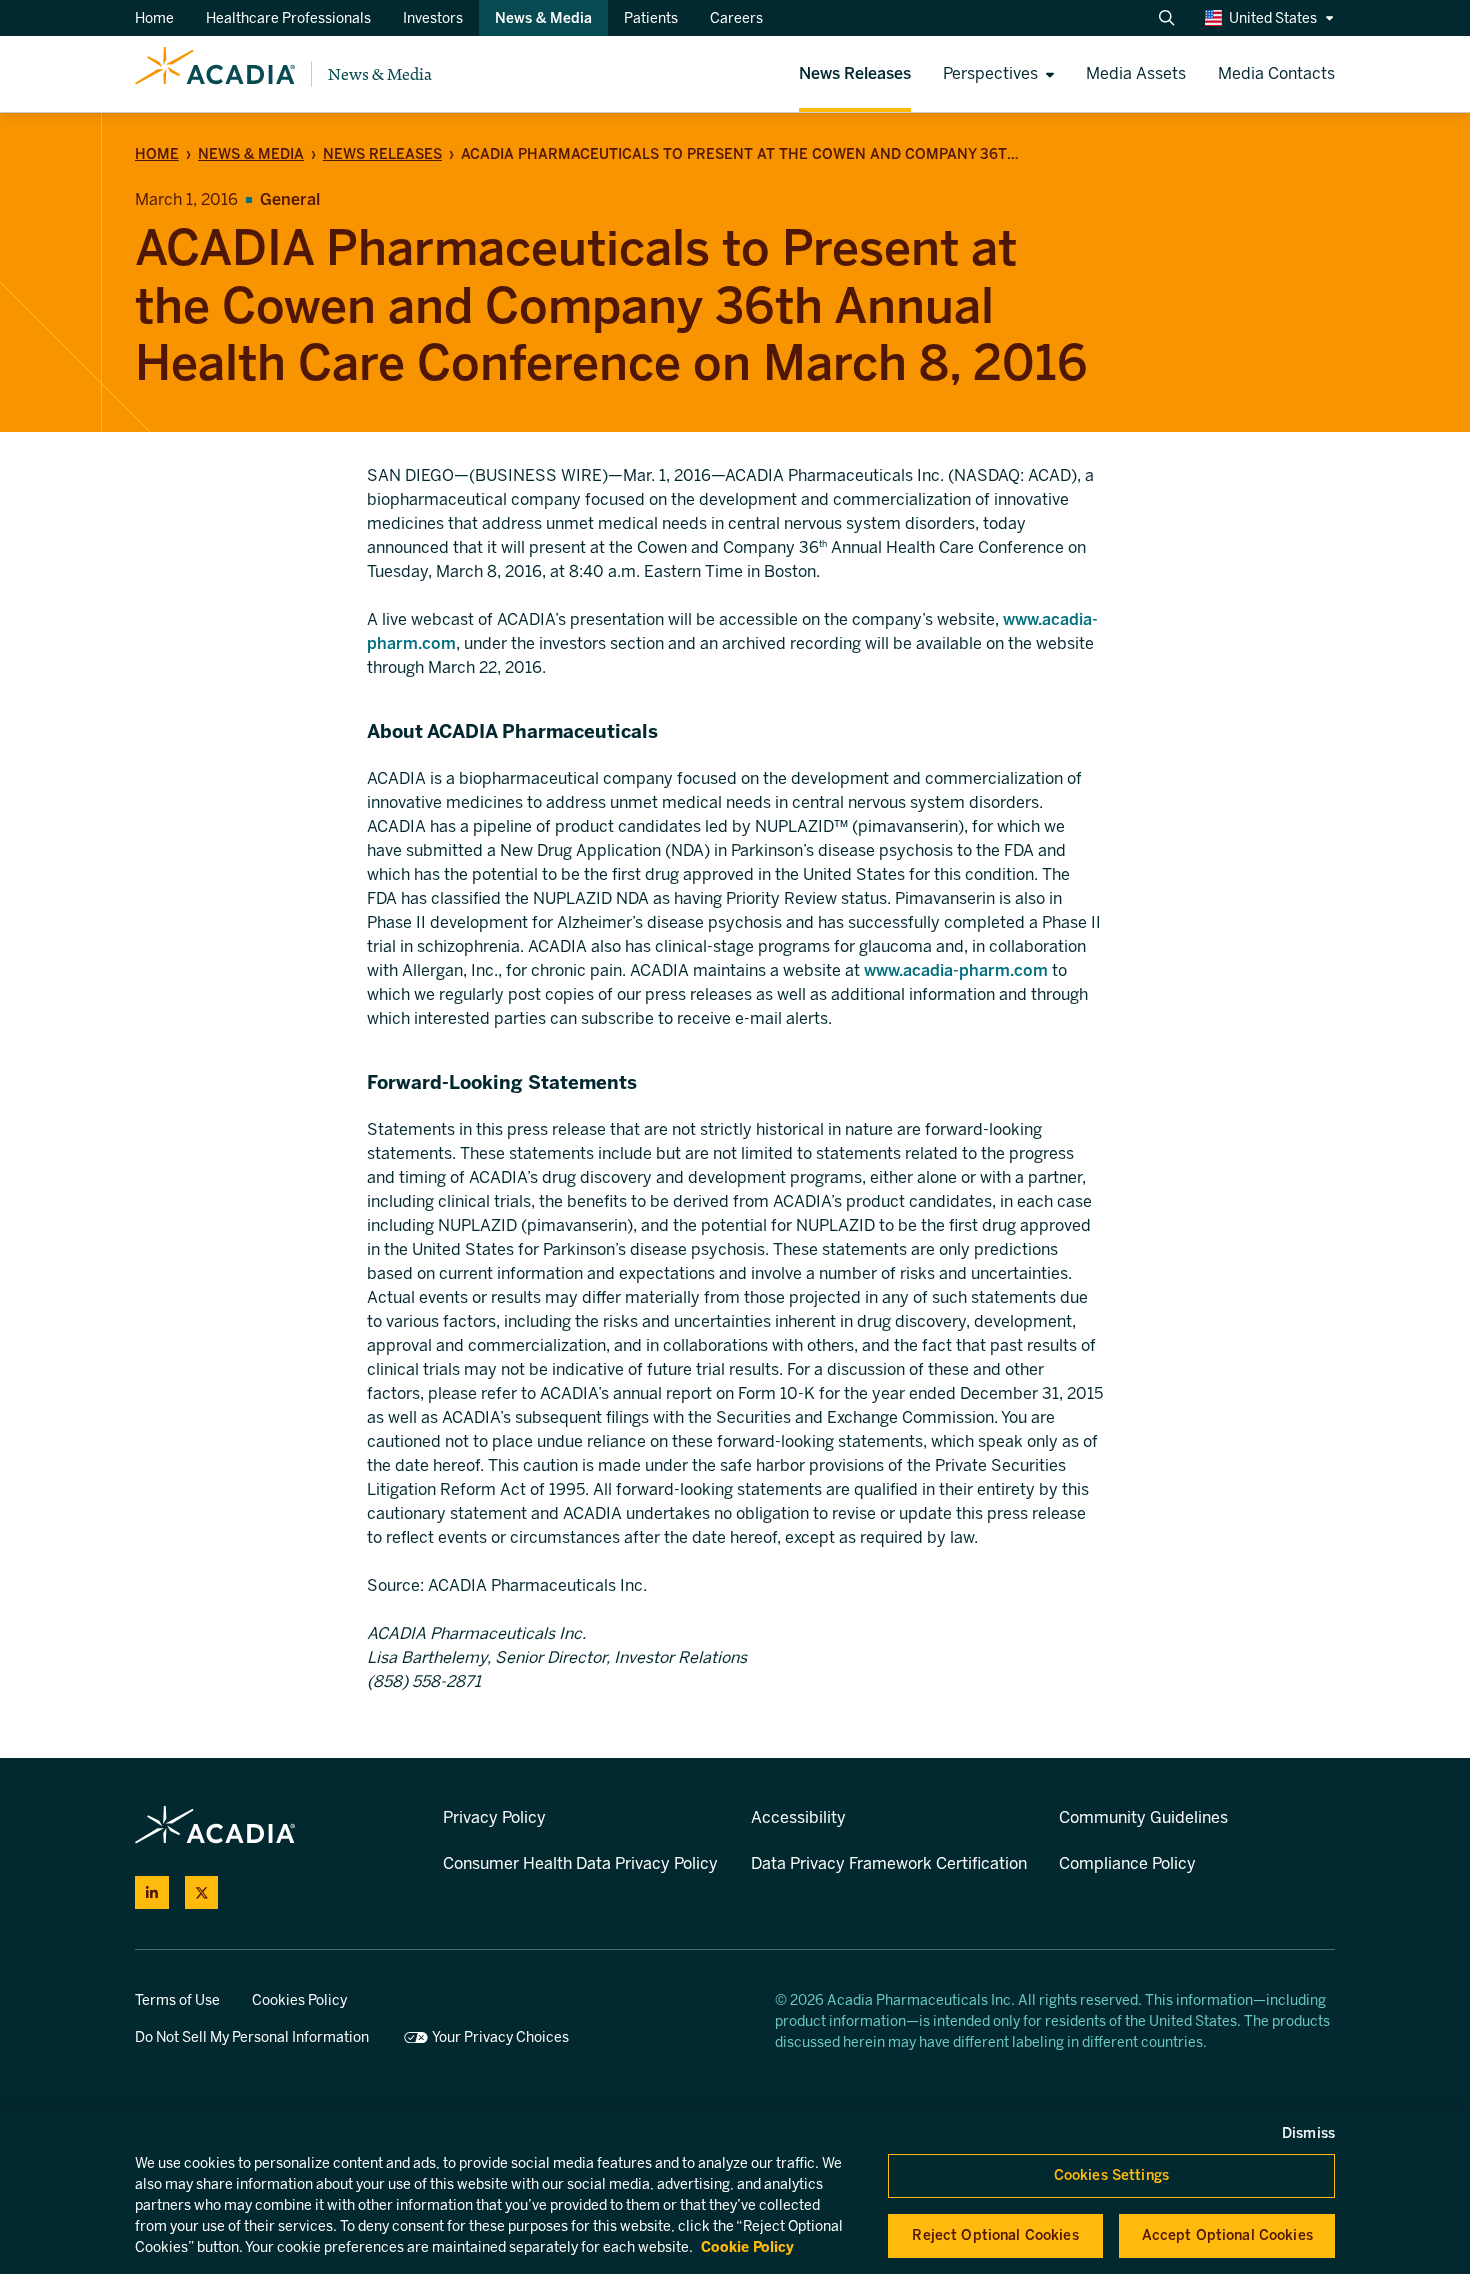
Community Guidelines (1143, 1817)
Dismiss (1308, 2133)
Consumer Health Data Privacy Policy (580, 1863)
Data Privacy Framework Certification (889, 1863)
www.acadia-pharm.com (956, 970)
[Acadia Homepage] (215, 74)
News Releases (382, 154)
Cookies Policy (299, 2000)
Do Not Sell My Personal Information (252, 2037)
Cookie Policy (747, 2247)
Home (157, 154)
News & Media (380, 74)
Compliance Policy (1127, 1863)
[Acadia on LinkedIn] (152, 1893)
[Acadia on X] (202, 1893)
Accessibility (798, 1817)
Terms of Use (177, 2000)
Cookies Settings (1111, 2175)
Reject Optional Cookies (995, 2235)
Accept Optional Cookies (1227, 2235)
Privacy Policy (494, 1817)
